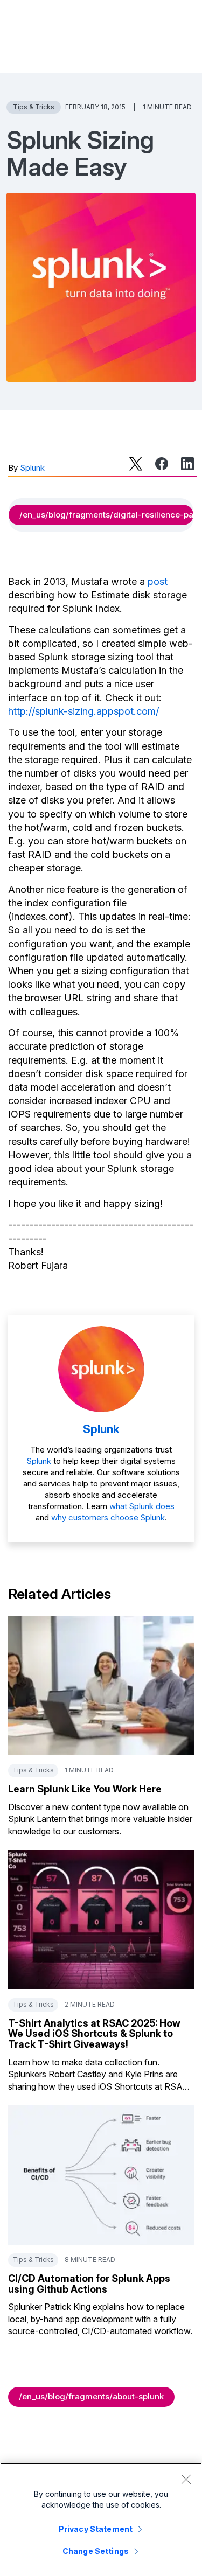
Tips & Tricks (34, 107)
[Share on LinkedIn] (187, 464)
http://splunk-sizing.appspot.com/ (83, 711)
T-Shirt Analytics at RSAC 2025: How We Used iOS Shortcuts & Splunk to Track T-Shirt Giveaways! (94, 2034)
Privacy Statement (96, 2529)
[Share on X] (136, 464)
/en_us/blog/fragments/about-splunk (91, 2396)
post (158, 581)
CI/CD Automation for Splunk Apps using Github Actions (89, 2284)
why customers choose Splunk (108, 1517)
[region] (101, 2519)
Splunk (32, 468)
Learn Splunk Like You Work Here (85, 1789)
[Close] (186, 2479)
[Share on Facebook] (162, 464)
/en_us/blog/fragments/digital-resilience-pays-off (106, 515)
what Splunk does (142, 1506)
